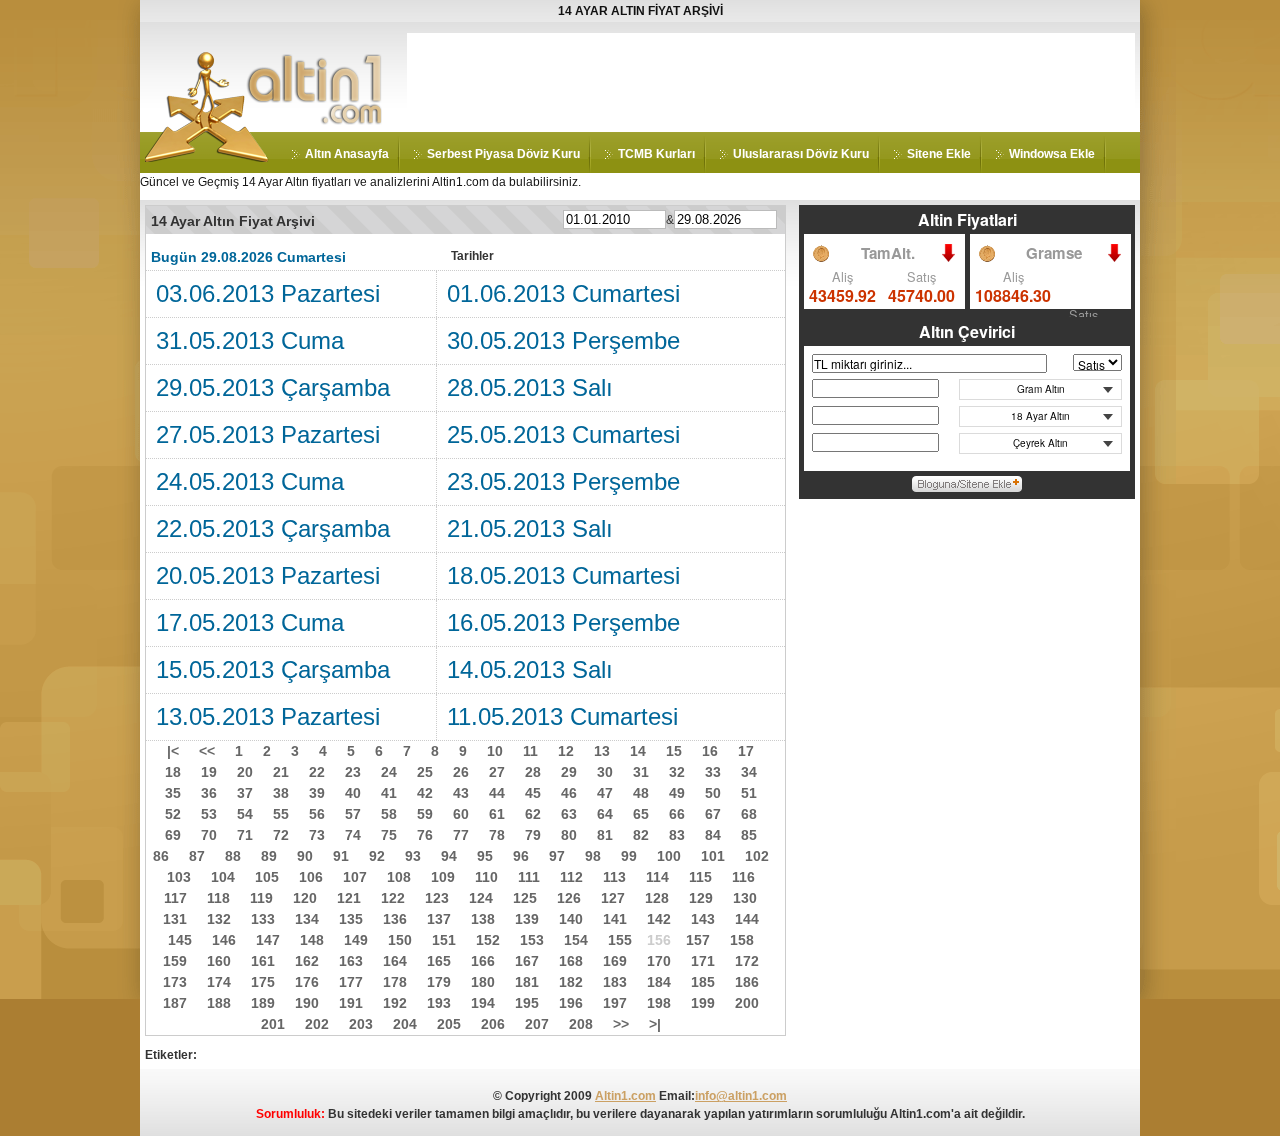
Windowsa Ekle (1052, 154)
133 (263, 919)
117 (175, 898)
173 (175, 982)
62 (533, 814)
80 (569, 835)
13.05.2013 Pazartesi (268, 716)
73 (317, 835)
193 (439, 1003)
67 (713, 814)
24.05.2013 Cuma (250, 481)
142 (659, 919)
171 (703, 961)
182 (571, 982)
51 (749, 793)
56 (317, 814)
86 (161, 856)
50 (713, 793)
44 (497, 793)
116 (743, 877)
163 (351, 961)
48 (641, 793)
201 (273, 1024)
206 (493, 1024)
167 (527, 961)
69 (173, 835)
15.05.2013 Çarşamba (273, 669)
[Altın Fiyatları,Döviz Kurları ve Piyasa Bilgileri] (207, 158)
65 (641, 814)
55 (281, 814)
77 (461, 835)
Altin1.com (625, 1096)
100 (669, 856)
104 (223, 877)
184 (659, 982)
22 (317, 772)
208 (581, 1024)
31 (641, 772)
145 (180, 940)
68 (749, 814)
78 (497, 835)
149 (356, 940)
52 (173, 814)
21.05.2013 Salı (530, 528)
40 (353, 793)
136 (395, 919)
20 (245, 772)
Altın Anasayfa (347, 154)
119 (261, 898)
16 (710, 751)
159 (175, 961)
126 (569, 898)
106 (311, 877)
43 (461, 793)
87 (197, 856)
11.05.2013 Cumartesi (562, 716)
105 (267, 877)
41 (389, 793)
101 (713, 856)
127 (613, 898)
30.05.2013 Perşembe (563, 340)
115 (700, 877)
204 (405, 1024)
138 (483, 919)
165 (439, 961)
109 (443, 877)
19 (209, 772)
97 (557, 856)
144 (747, 919)
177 (351, 982)
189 (263, 1003)
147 (268, 940)
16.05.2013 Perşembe (563, 622)
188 (219, 1003)
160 (219, 961)
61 (497, 814)
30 (605, 772)
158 (742, 940)
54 (245, 814)
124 (481, 898)
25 (425, 772)
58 (389, 814)
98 (593, 856)
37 (245, 793)
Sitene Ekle (939, 154)
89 (269, 856)
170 (659, 961)
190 (307, 1003)
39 (317, 793)
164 (395, 961)
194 (483, 1003)
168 (571, 961)
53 (209, 814)
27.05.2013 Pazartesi (268, 434)
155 (620, 940)
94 (449, 856)
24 (389, 772)
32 (677, 772)
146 (224, 940)
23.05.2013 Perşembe (563, 481)
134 (307, 919)
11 (530, 751)
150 (400, 940)
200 (747, 1003)
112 (571, 877)
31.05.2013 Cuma (250, 340)
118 (218, 898)
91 (341, 856)
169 (615, 961)
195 (527, 1003)
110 (486, 877)
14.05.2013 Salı (530, 669)
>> (621, 1024)
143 (703, 919)
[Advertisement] (771, 78)
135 (351, 919)
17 (746, 751)
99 (629, 856)
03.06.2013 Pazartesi (268, 293)
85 (749, 835)
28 (533, 772)
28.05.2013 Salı (530, 387)
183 (615, 982)
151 (444, 940)
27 (497, 772)
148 (312, 940)
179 (439, 982)
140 (571, 919)
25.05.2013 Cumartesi (563, 434)
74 (353, 835)
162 (307, 961)
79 (533, 835)
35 (173, 793)
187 (175, 1003)
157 (698, 940)
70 (209, 835)
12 (566, 751)
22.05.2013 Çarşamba (273, 528)
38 (281, 793)
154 (576, 940)
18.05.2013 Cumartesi (563, 575)
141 (615, 919)
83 (677, 835)
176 (307, 982)
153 (532, 940)
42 (425, 793)
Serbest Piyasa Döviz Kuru (503, 154)
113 (614, 877)
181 (527, 982)
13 (602, 751)
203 (361, 1024)
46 (569, 793)
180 (483, 982)
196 (571, 1003)
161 (263, 961)
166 (483, 961)
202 (317, 1024)
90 (305, 856)
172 (747, 961)
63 (569, 814)
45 (533, 793)
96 (521, 856)
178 (395, 982)
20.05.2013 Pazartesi (268, 575)
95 (485, 856)
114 (657, 877)
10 (495, 751)
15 (674, 751)
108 (399, 877)
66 (677, 814)
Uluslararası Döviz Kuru (801, 154)
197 (615, 1003)
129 (701, 898)
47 (605, 793)
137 (439, 919)
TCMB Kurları (656, 154)
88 (233, 856)
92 (377, 856)
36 (209, 793)
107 (355, 877)
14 (638, 751)
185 (703, 982)
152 (488, 940)
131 (175, 919)
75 (389, 835)
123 (437, 898)
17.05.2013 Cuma (250, 622)
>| (655, 1024)
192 (395, 1003)
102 (757, 856)
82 (641, 835)
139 (527, 919)
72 (281, 835)
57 (353, 814)
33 (713, 772)
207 (537, 1024)
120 (305, 898)
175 (263, 982)
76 (425, 835)
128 (657, 898)
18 (173, 772)
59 (425, 814)
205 (449, 1024)
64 (605, 814)
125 (525, 898)
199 (703, 1003)
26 (461, 772)
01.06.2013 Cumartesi (563, 293)
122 (393, 898)
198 (659, 1003)
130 (745, 898)
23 (353, 772)
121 (349, 898)
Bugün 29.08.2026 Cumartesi (248, 257)
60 (461, 814)
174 (219, 982)
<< (207, 751)
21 (281, 772)
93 (413, 856)
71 (245, 835)
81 (605, 835)
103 (179, 877)
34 (749, 772)
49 (677, 793)
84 (713, 835)
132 (219, 919)
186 (747, 982)
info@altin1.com (741, 1096)
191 (351, 1003)
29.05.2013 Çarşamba (273, 387)
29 (569, 772)
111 (529, 877)
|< (173, 751)
